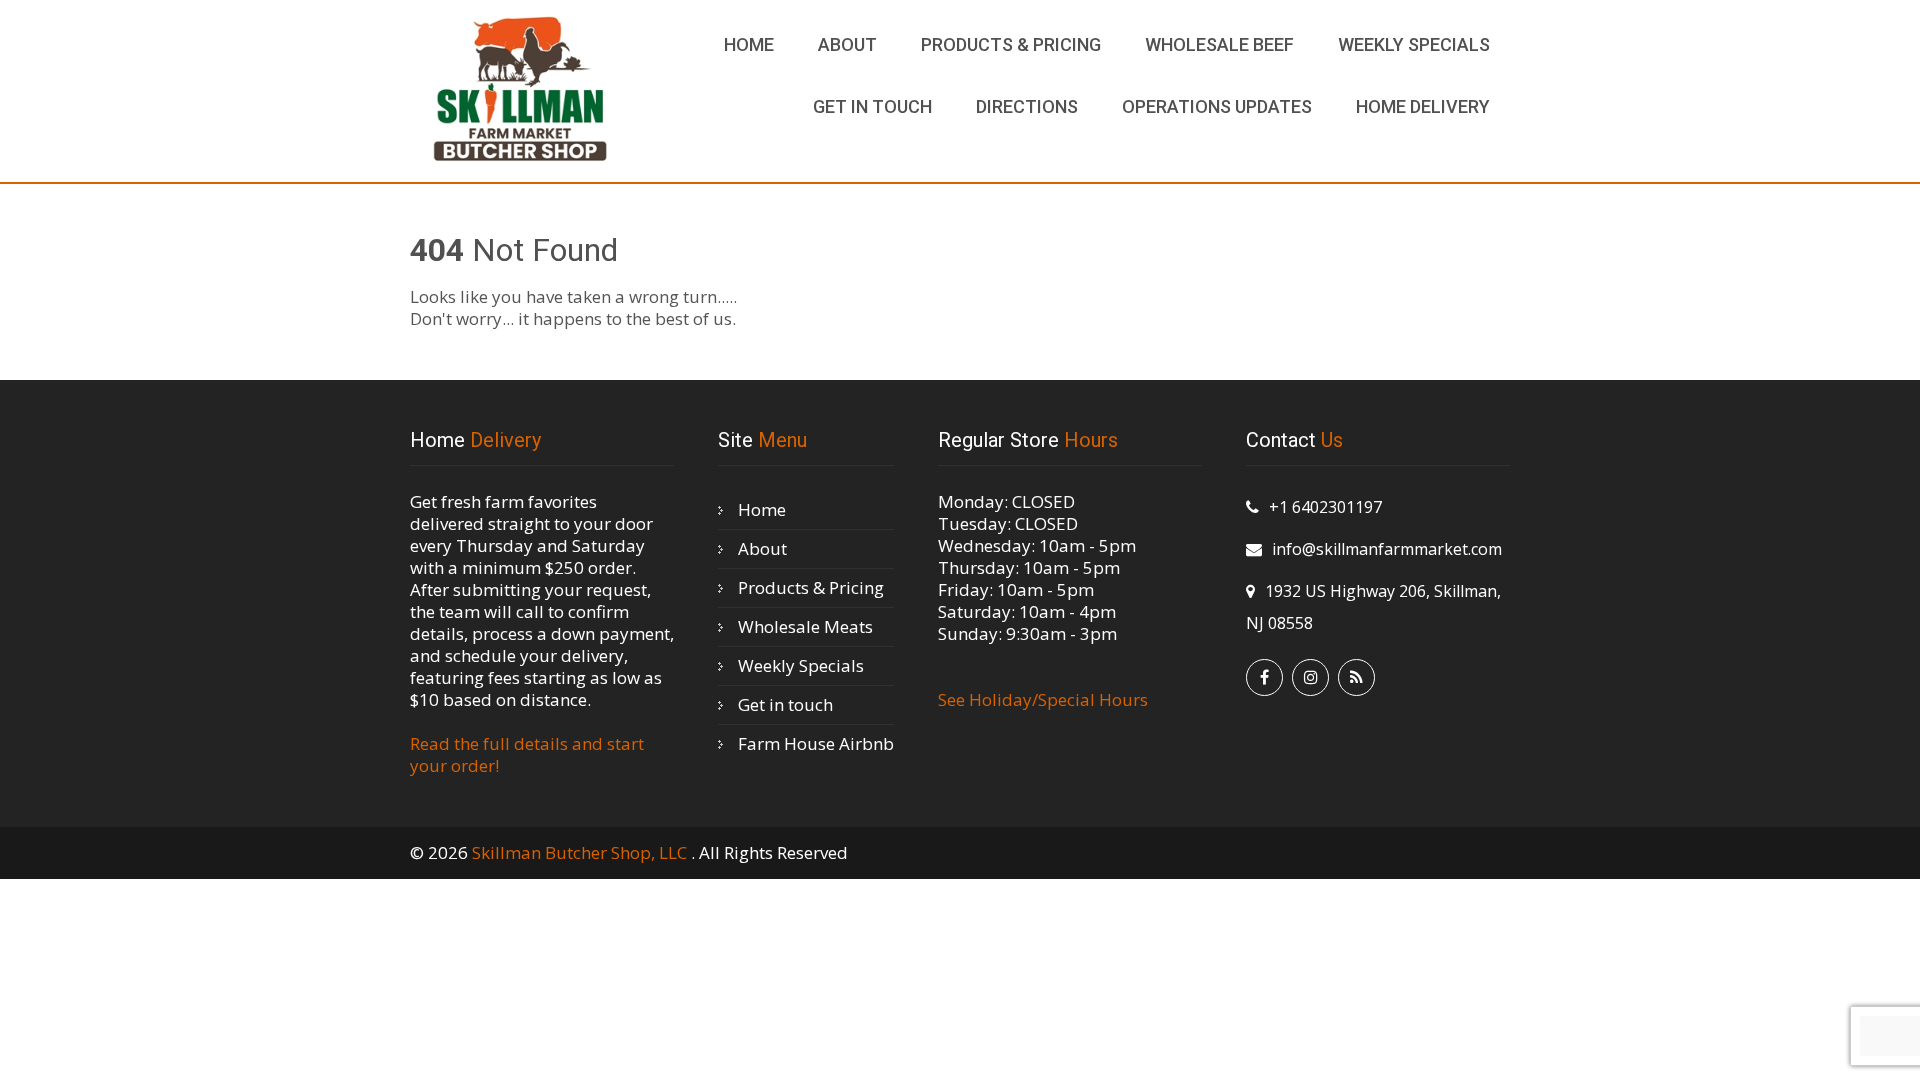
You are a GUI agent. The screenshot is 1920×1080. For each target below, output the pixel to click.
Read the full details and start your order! (527, 754)
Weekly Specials (1414, 44)
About (847, 44)
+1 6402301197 (1325, 507)
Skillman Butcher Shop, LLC (581, 852)
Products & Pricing (1011, 44)
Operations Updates (1217, 106)
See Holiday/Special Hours (1043, 699)
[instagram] (1310, 677)
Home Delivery (1423, 106)
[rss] (1356, 677)
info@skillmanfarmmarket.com (1387, 549)
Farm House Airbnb (816, 743)
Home (749, 44)
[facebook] (1264, 677)
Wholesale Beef (1219, 44)
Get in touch (872, 106)
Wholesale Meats (805, 626)
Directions (1027, 106)
